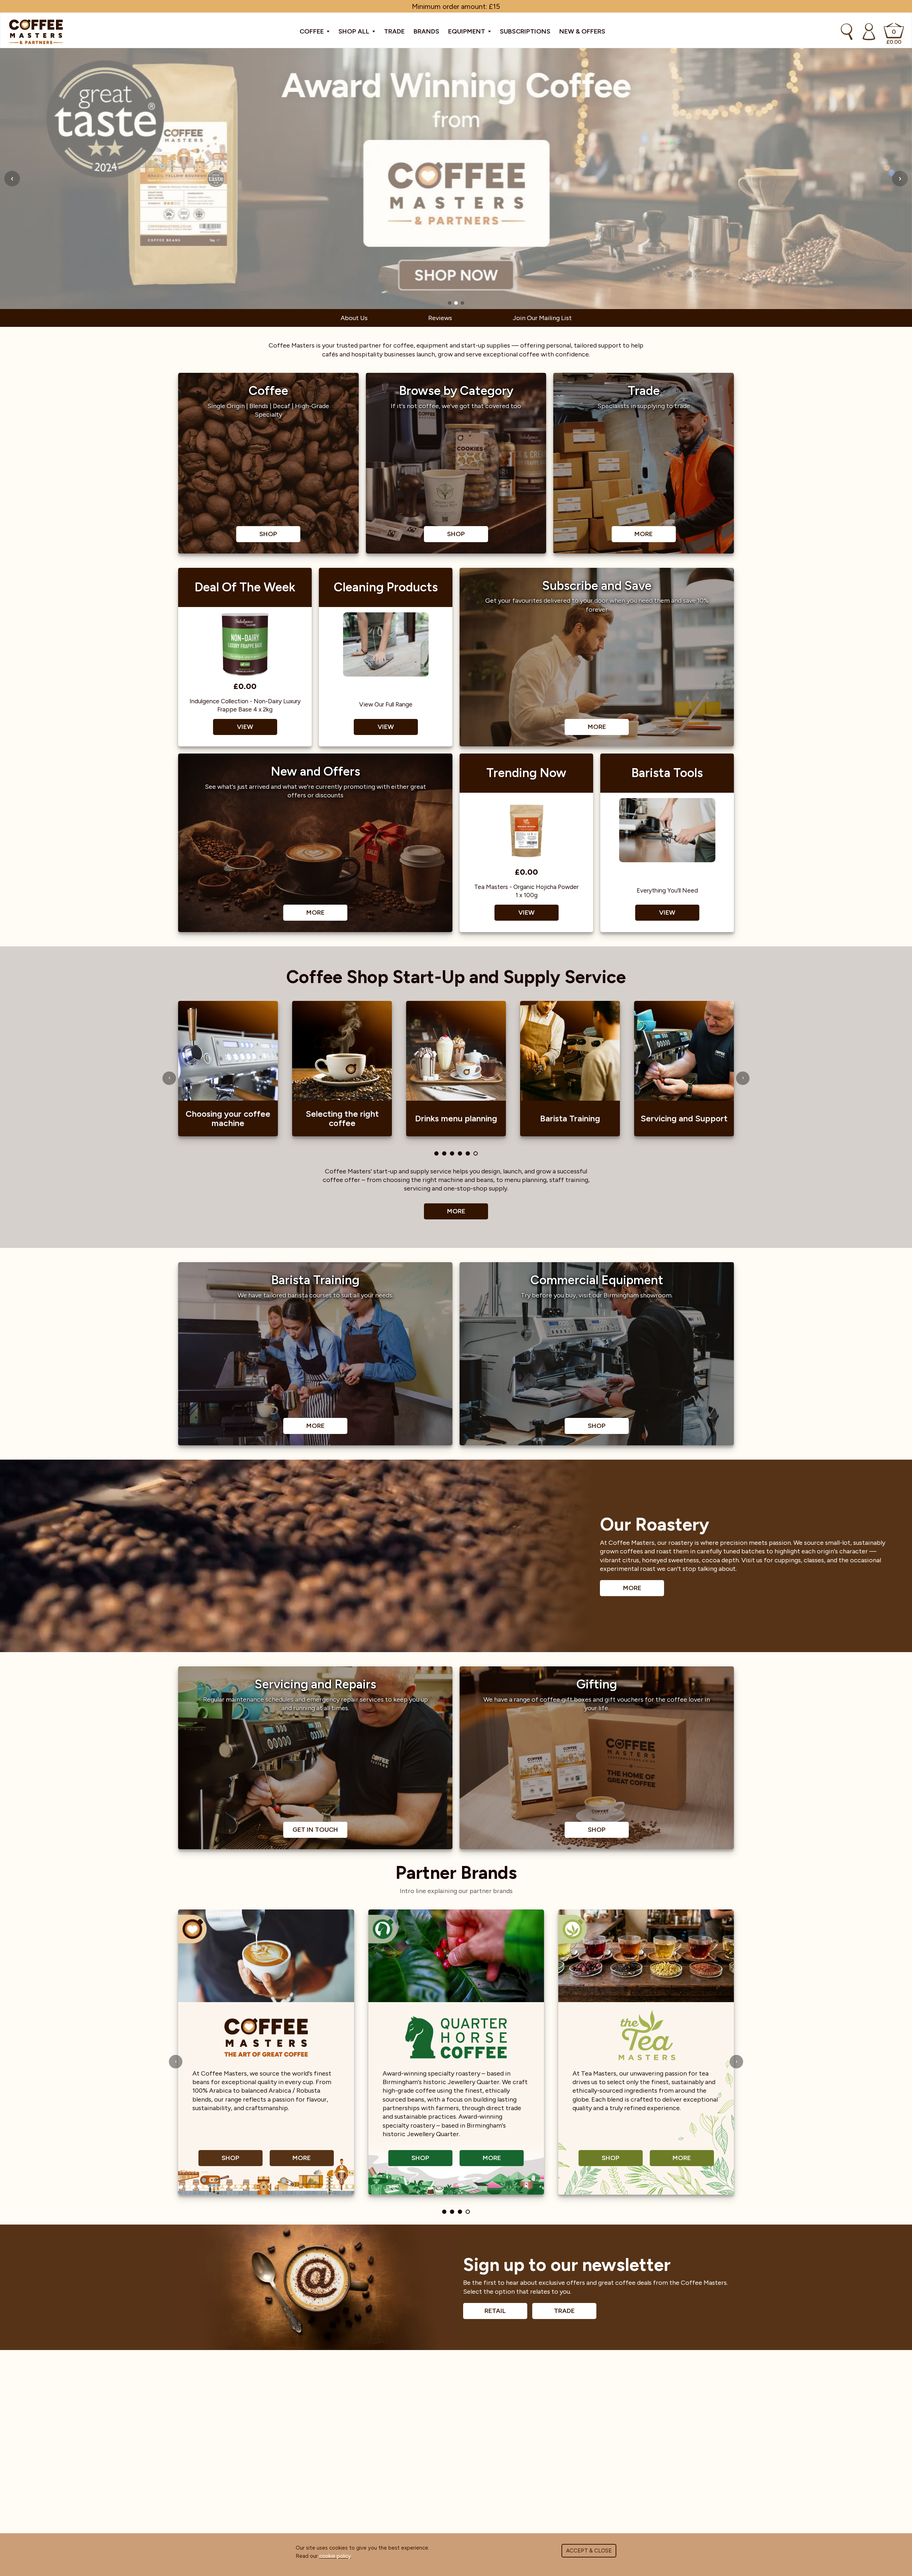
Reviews (440, 318)
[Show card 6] (476, 1153)
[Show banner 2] (456, 303)
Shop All (355, 31)
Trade (394, 31)
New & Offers (582, 31)
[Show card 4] (460, 1153)
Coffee (312, 31)
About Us (354, 318)
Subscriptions (525, 31)
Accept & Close (589, 2551)
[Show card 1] (436, 1153)
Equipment (467, 31)
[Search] (847, 32)
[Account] (869, 32)
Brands (426, 31)
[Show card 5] (468, 1153)
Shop (230, 2158)
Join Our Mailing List (542, 318)
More (456, 1211)
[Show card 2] (444, 1153)
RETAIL (495, 2311)
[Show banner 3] (462, 303)
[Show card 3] (452, 1153)
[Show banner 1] (450, 303)
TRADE (564, 2311)
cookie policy (335, 2556)
